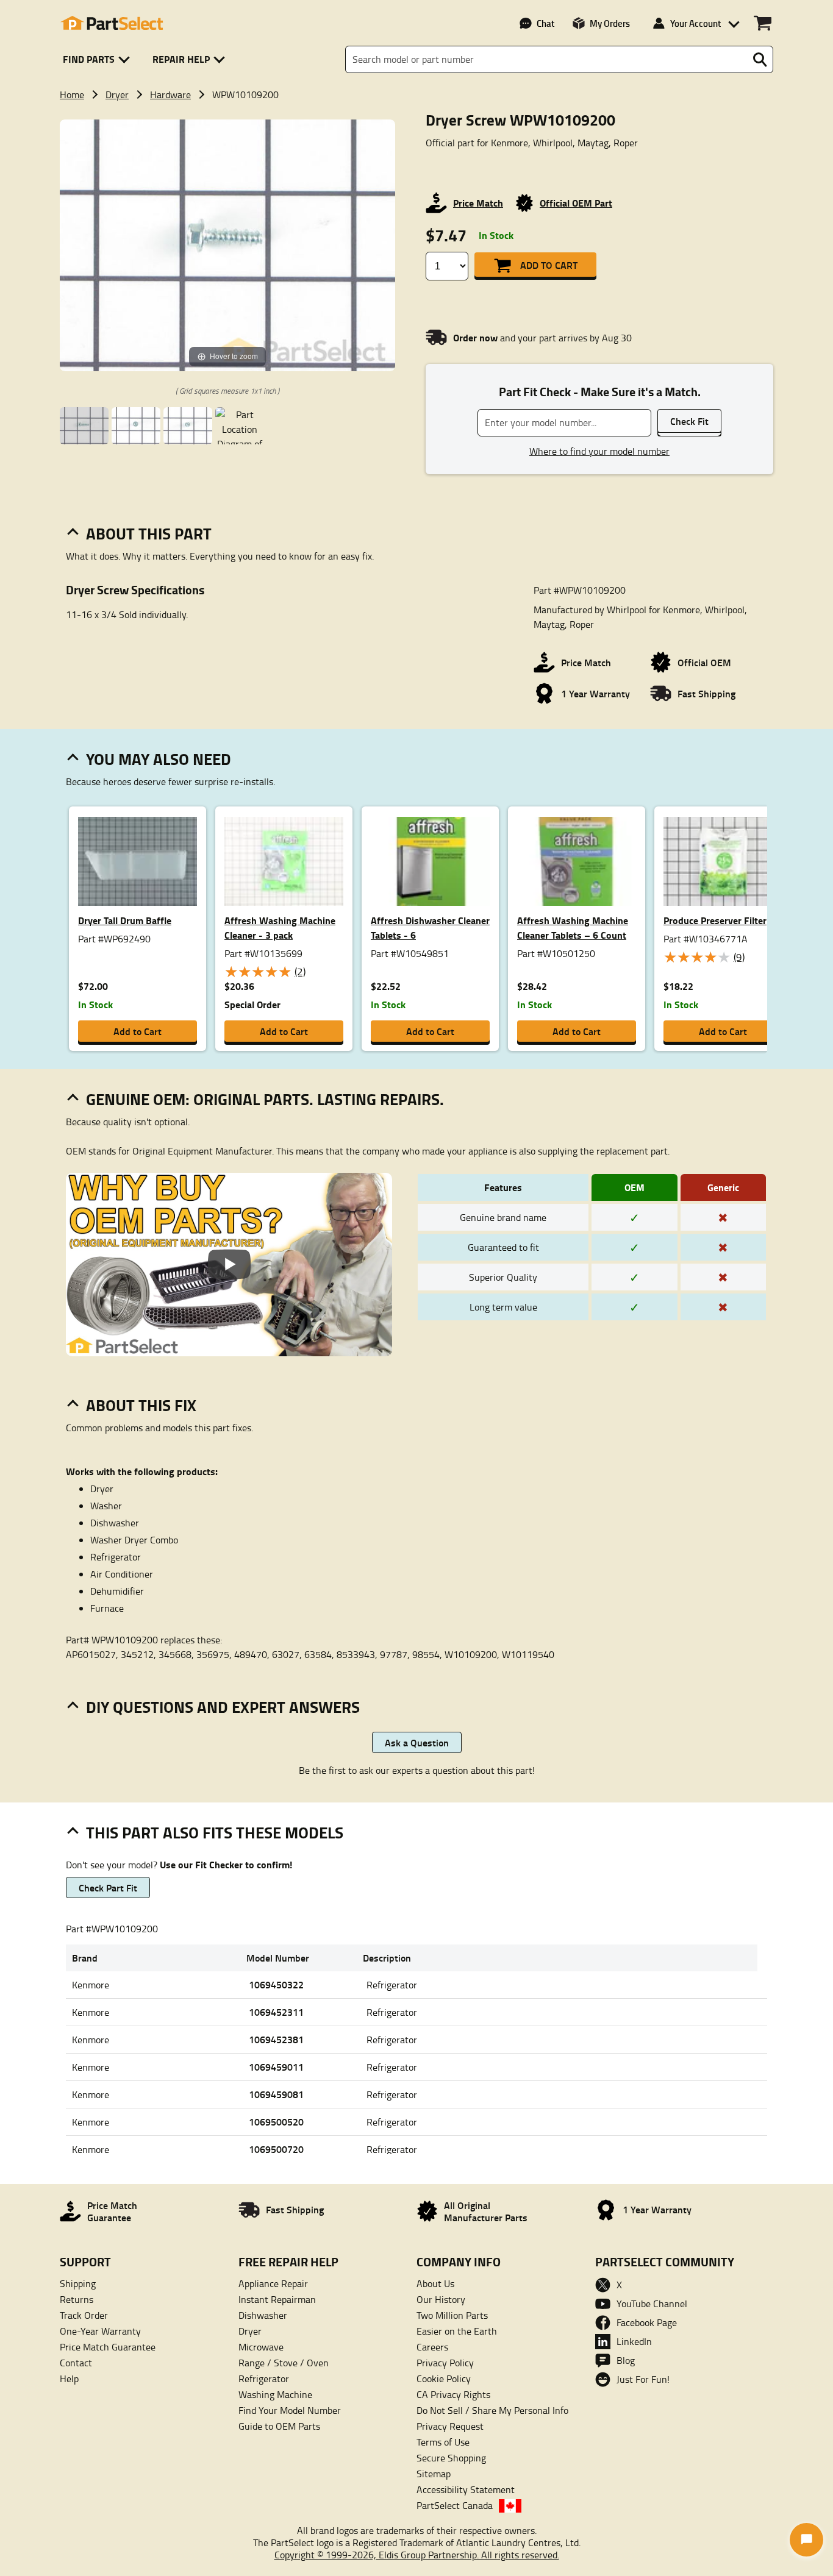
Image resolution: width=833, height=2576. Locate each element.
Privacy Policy (445, 2363)
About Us (435, 2283)
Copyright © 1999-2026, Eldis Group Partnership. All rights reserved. (417, 2555)
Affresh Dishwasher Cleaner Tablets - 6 (430, 927)
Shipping (78, 2283)
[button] (98, 59)
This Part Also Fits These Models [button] (215, 1832)
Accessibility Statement (466, 2489)
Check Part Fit (108, 1888)
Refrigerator (264, 2379)
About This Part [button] (149, 533)
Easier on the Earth (457, 2331)
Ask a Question (417, 1742)
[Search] (760, 60)
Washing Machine (275, 2394)
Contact (76, 2363)
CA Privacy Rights (453, 2394)
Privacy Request (450, 2426)
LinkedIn (634, 2341)
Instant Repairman (277, 2299)
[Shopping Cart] (763, 23)
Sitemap (434, 2474)
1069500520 (276, 2122)
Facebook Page (647, 2322)
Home (72, 94)
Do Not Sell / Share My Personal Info (492, 2410)
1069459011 (276, 2067)
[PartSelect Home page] (112, 23)
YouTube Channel (652, 2304)
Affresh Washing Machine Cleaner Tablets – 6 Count (573, 927)
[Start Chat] (806, 2540)
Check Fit (689, 421)
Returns (77, 2299)
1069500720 (276, 2149)
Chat (545, 23)
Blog (626, 2360)
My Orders (610, 23)
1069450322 (276, 1984)
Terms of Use (443, 2442)
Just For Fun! (643, 2379)
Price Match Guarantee (108, 2347)
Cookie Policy (444, 2379)
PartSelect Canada (455, 2505)
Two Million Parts (452, 2315)
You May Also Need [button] (159, 759)
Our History (441, 2299)
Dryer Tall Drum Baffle (125, 920)
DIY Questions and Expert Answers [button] (223, 1707)
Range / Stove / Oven (284, 2363)
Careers (432, 2347)
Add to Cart (549, 265)
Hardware (170, 94)
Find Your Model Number (290, 2410)
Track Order (84, 2315)
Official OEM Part (576, 203)
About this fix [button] (141, 1405)
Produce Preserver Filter (715, 920)
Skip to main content (417, 84)
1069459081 (276, 2094)
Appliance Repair (273, 2283)
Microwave (261, 2347)
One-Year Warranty (100, 2331)
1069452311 (276, 2012)
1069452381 (276, 2039)
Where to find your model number (599, 451)
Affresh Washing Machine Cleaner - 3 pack (280, 927)
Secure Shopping (451, 2458)
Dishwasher (263, 2315)
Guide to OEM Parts (279, 2426)
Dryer (117, 94)
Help (69, 2379)
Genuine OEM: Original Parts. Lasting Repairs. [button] (265, 1099)
